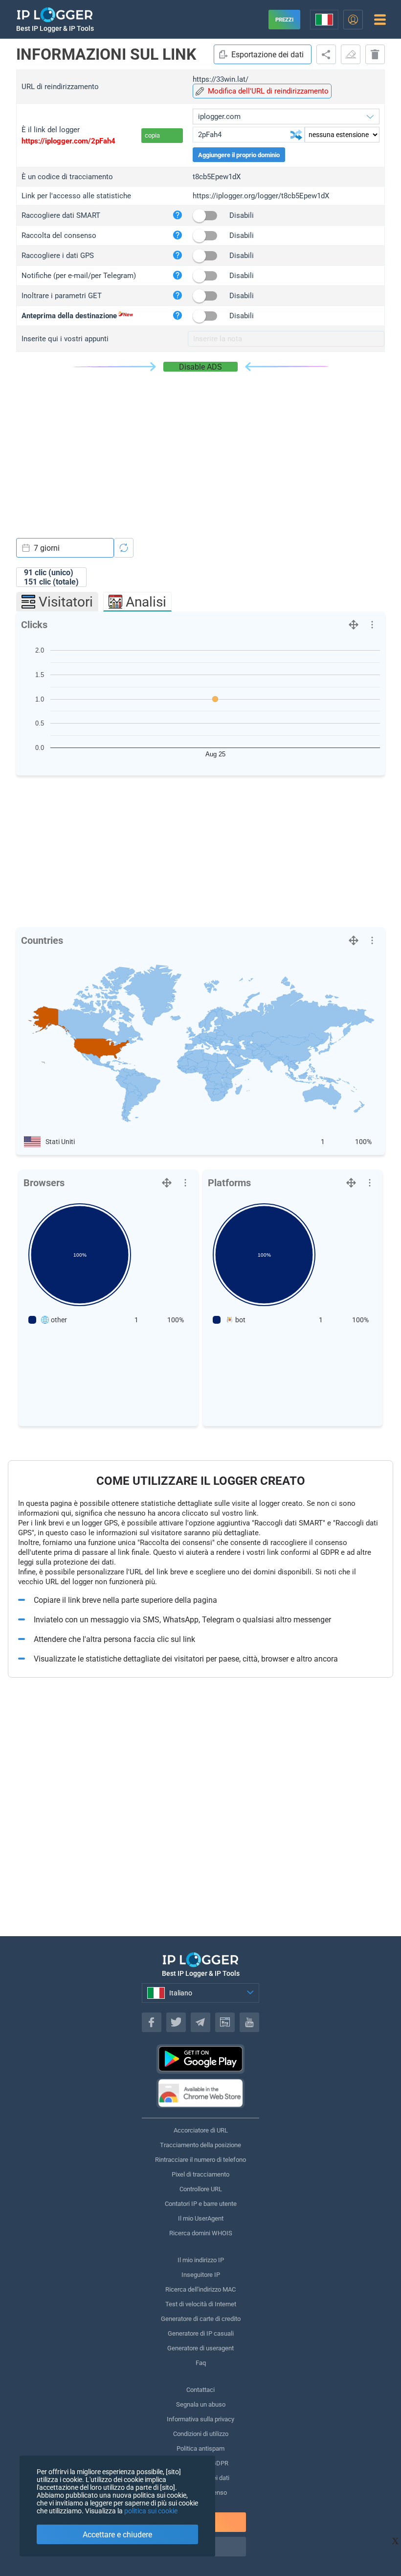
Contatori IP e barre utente (201, 2204)
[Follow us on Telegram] (200, 2022)
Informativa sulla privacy (200, 2419)
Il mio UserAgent (201, 2218)
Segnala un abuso (201, 2404)
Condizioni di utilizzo (201, 2434)
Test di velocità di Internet (201, 2304)
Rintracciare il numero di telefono (200, 2160)
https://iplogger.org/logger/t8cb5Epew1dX (261, 196)
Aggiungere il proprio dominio (239, 155)
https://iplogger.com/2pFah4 (68, 141)
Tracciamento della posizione (200, 2145)
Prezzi (284, 20)
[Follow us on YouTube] (249, 2022)
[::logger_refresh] (124, 548)
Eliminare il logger (375, 54)
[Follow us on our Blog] (225, 2022)
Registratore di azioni (326, 54)
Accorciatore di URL (201, 2130)
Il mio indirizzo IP (201, 2260)
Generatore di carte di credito (201, 2319)
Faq (201, 2363)
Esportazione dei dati (267, 55)
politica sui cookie (151, 2511)
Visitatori (66, 602)
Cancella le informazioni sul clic (351, 54)
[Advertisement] (200, 445)
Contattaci (200, 2390)
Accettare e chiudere (117, 2535)
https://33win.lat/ (221, 79)
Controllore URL (201, 2189)
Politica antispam (200, 2448)
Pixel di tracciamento (200, 2174)
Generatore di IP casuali (201, 2333)
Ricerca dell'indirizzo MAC (200, 2289)
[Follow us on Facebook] (152, 2022)
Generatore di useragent (200, 2348)
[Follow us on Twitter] (176, 2022)
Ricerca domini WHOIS (201, 2233)
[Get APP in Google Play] (200, 2059)
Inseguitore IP (201, 2275)
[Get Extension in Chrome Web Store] (200, 2093)
